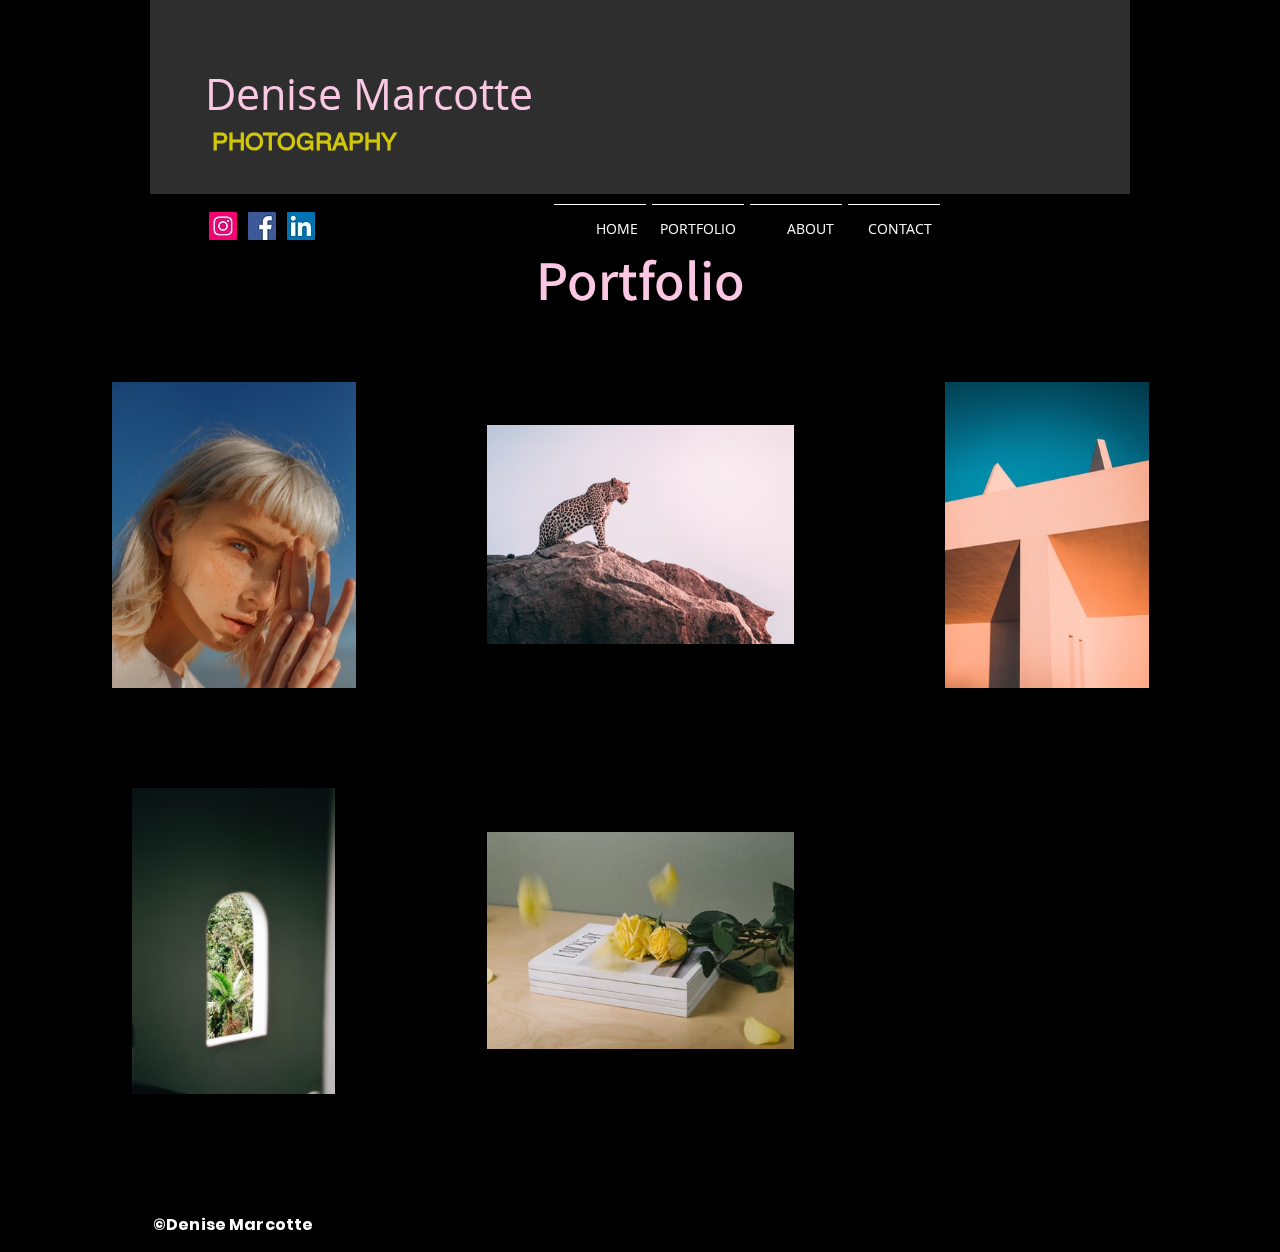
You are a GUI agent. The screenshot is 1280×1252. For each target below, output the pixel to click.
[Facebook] (262, 226)
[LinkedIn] (301, 226)
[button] (698, 219)
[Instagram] (223, 226)
